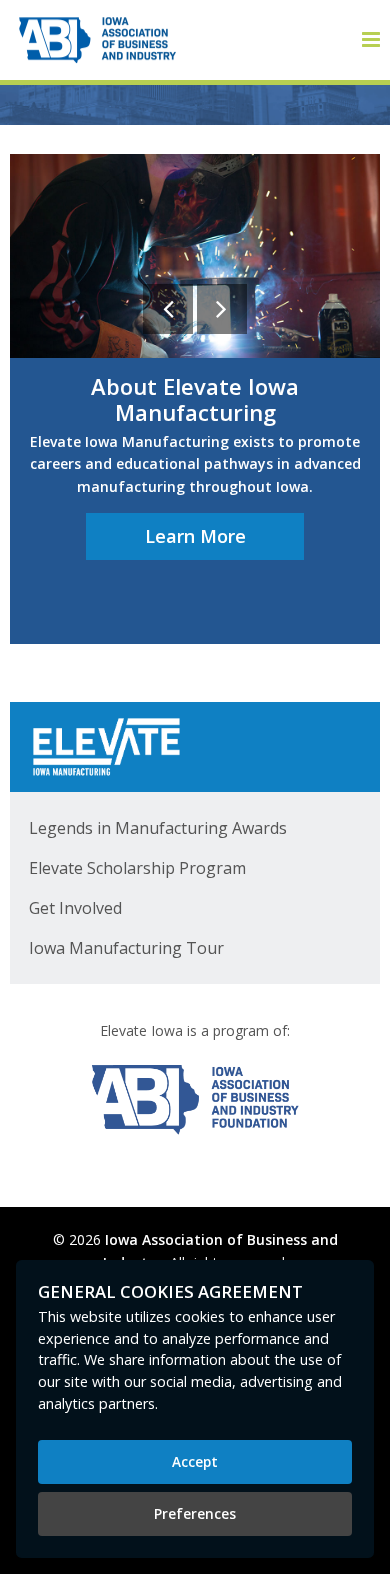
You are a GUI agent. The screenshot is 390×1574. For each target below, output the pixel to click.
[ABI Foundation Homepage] (195, 1099)
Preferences (195, 1513)
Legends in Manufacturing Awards (158, 828)
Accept (195, 1461)
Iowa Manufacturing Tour (126, 948)
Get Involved (75, 908)
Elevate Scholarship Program (137, 868)
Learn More (195, 536)
